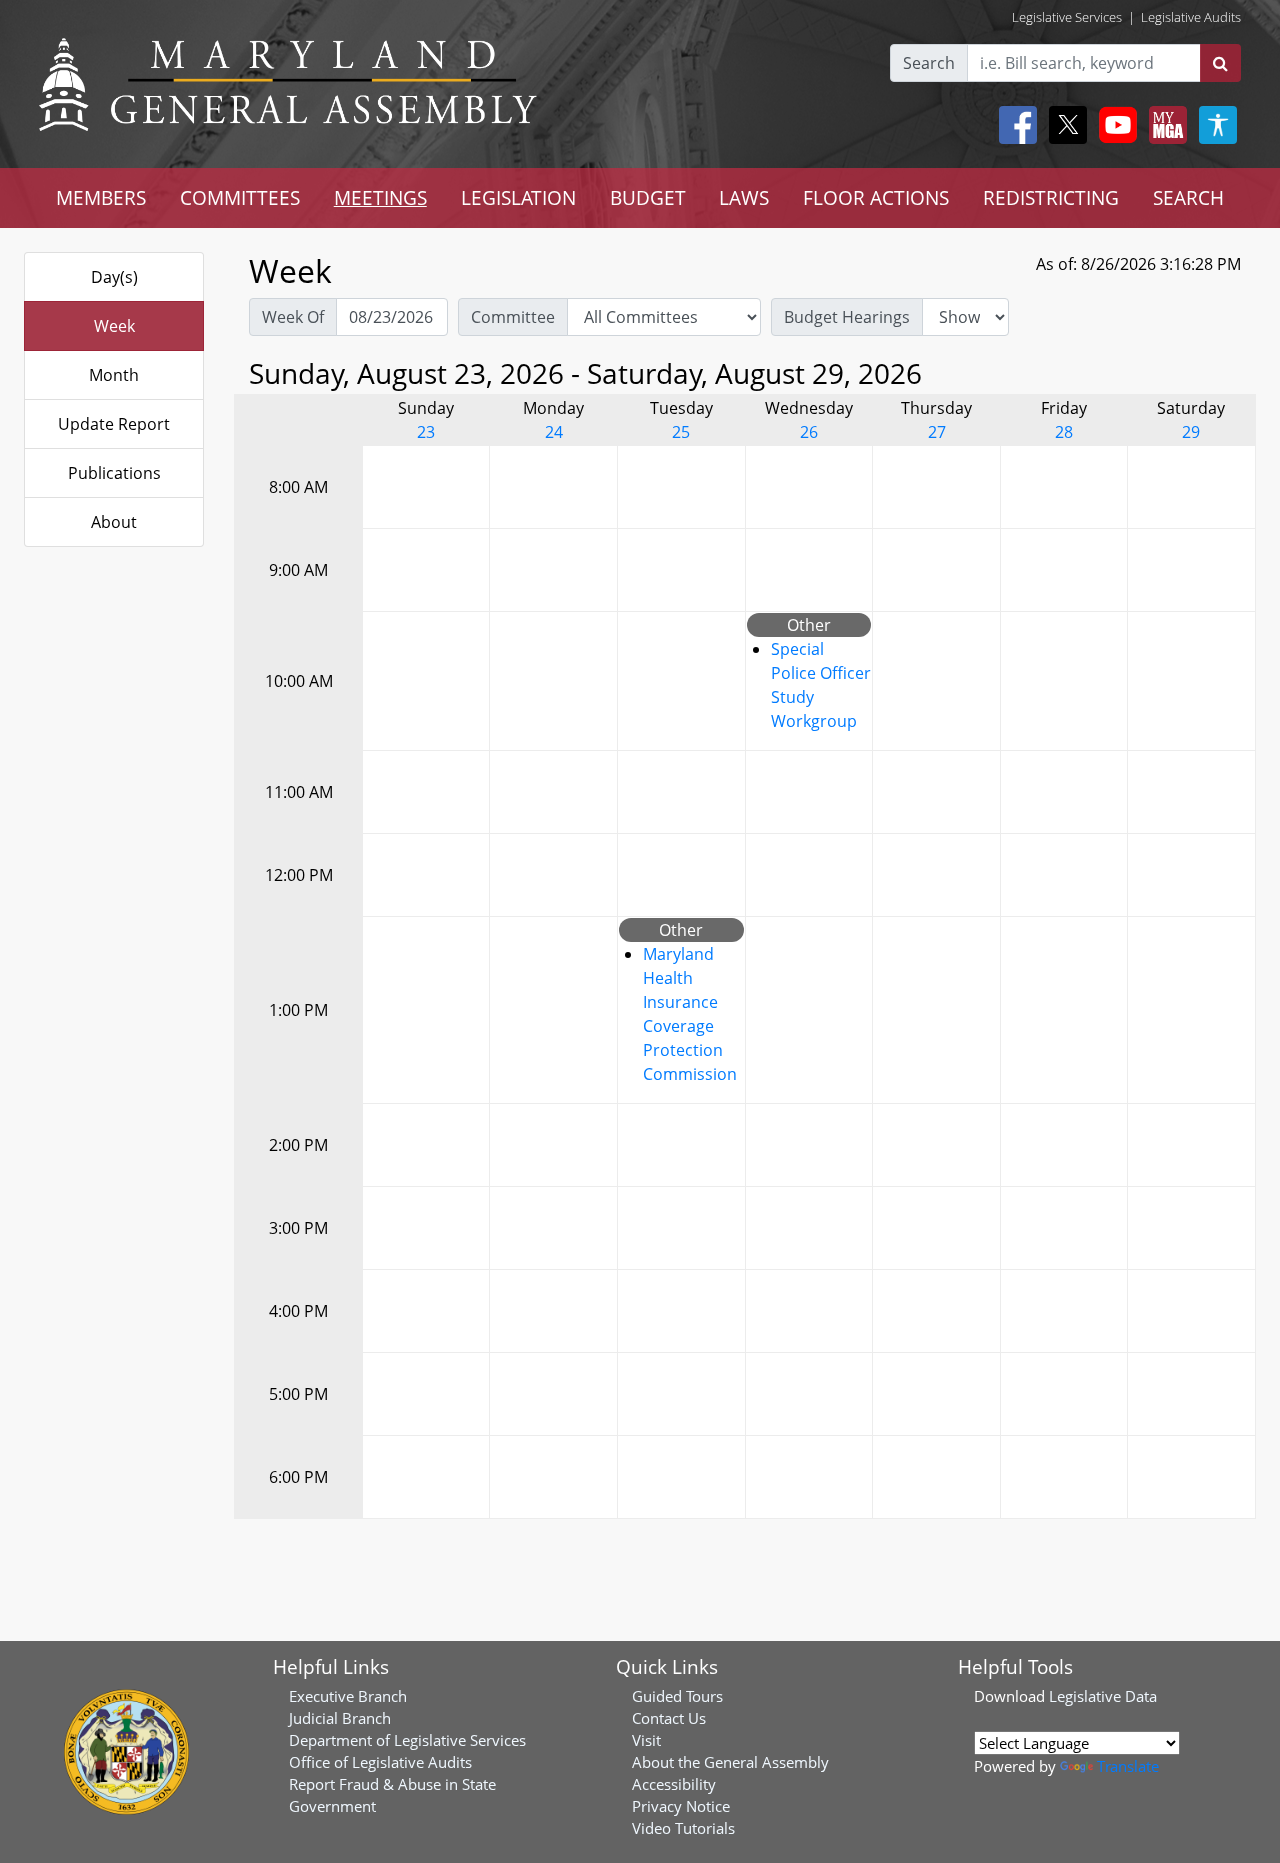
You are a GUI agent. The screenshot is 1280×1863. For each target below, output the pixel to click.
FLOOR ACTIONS (876, 197)
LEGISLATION (518, 197)
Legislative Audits (1191, 17)
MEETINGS (380, 197)
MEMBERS (101, 197)
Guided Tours (677, 1696)
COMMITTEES (240, 197)
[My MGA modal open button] (1164, 125)
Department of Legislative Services (407, 1740)
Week (114, 326)
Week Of (293, 317)
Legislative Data (1103, 1696)
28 (1064, 432)
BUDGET (648, 197)
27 (937, 432)
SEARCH (1188, 197)
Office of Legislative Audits (380, 1762)
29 (1191, 432)
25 (681, 432)
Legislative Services (1067, 17)
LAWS (744, 197)
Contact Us (669, 1718)
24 (554, 432)
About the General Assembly (730, 1762)
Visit (646, 1740)
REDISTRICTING (1051, 197)
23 (426, 432)
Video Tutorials (683, 1828)
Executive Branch (348, 1696)
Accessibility (674, 1784)
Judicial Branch (340, 1718)
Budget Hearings (847, 317)
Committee (513, 317)
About (114, 522)
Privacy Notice (681, 1806)
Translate (1128, 1766)
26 (809, 432)
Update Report (114, 424)
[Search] (1220, 63)
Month (114, 375)
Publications (114, 473)
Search (929, 63)
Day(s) (114, 277)
